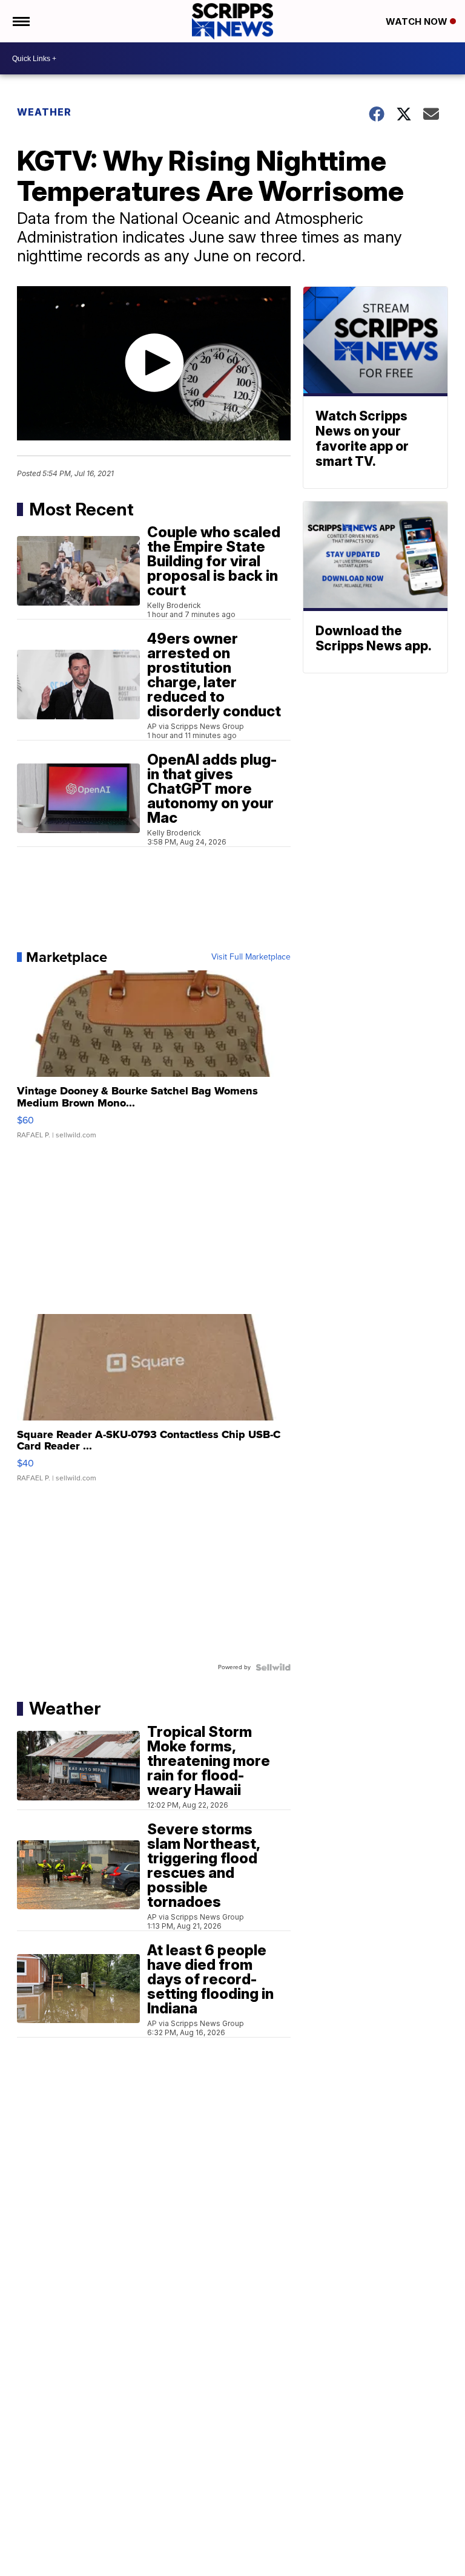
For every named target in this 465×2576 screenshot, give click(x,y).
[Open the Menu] (20, 21)
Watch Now (418, 21)
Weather (44, 112)
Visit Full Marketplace (251, 957)
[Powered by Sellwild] (273, 1667)
